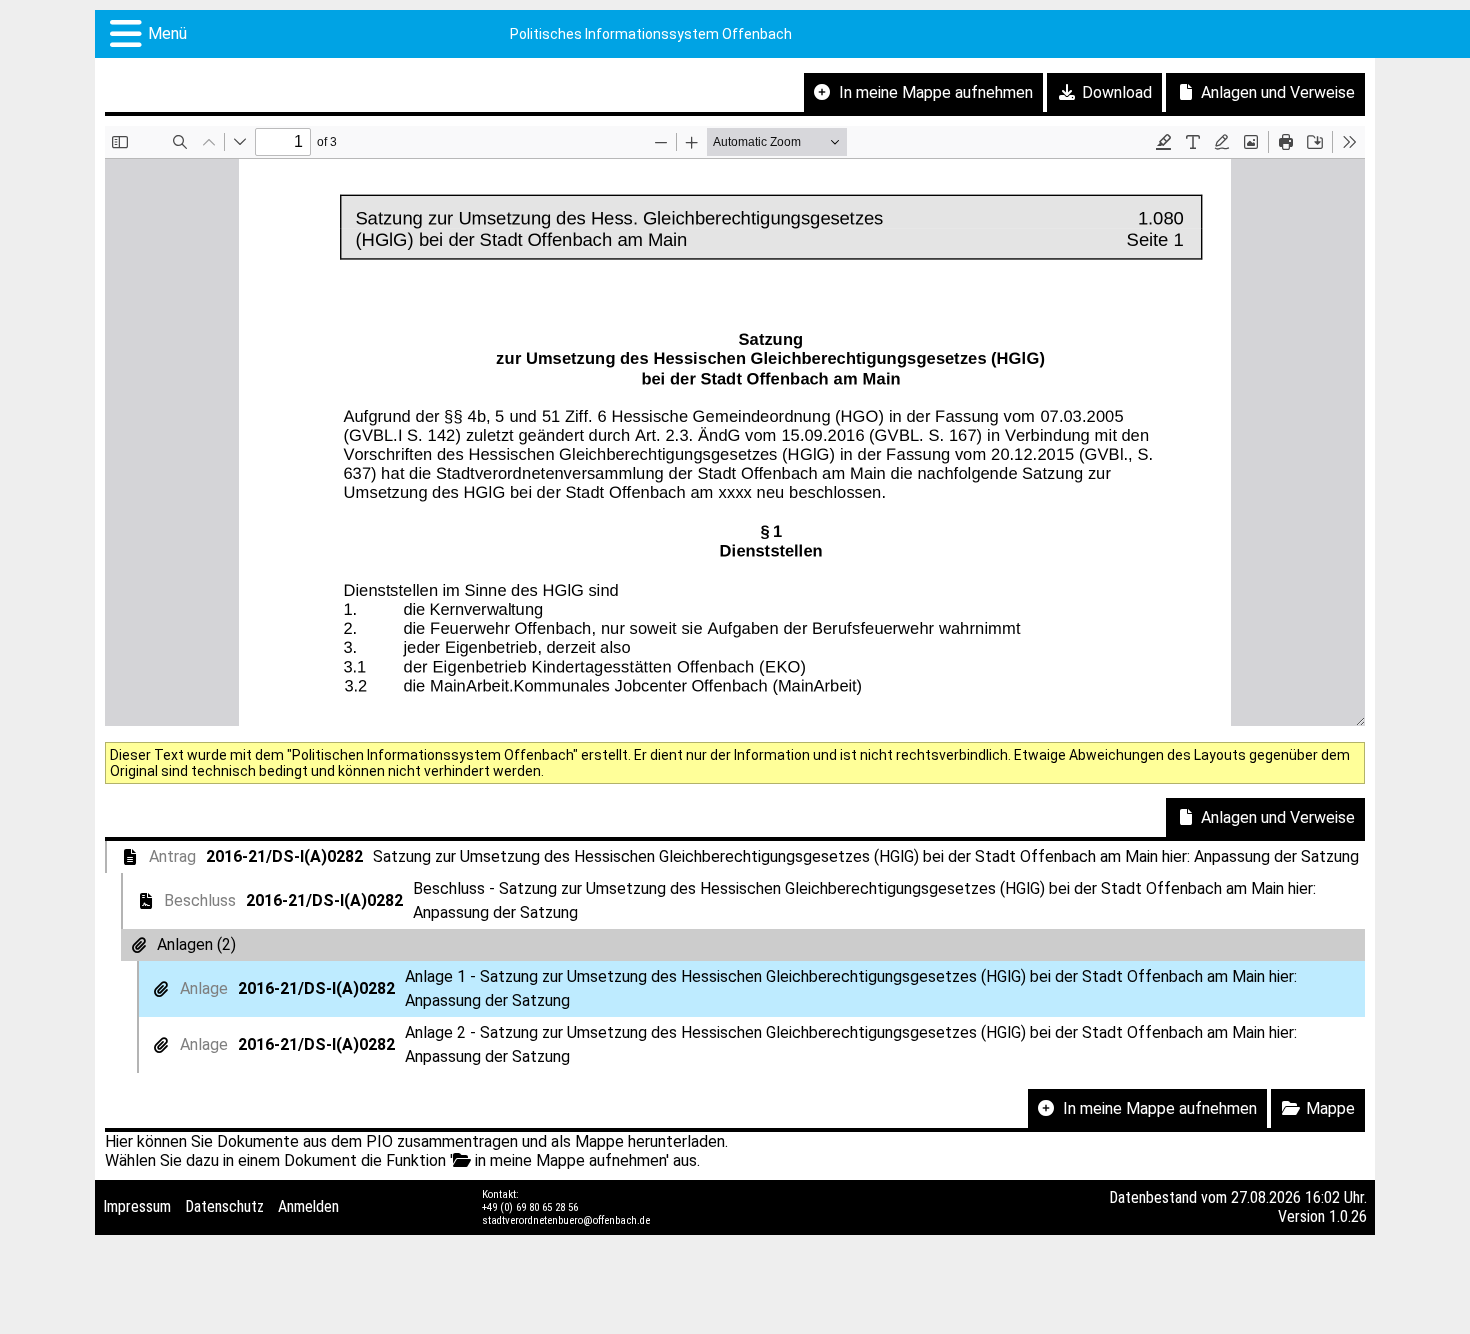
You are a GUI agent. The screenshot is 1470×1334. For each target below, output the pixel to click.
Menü (167, 33)
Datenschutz (224, 1206)
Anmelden (308, 1206)
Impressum (137, 1206)
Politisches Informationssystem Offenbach (651, 34)
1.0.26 (1348, 1216)
